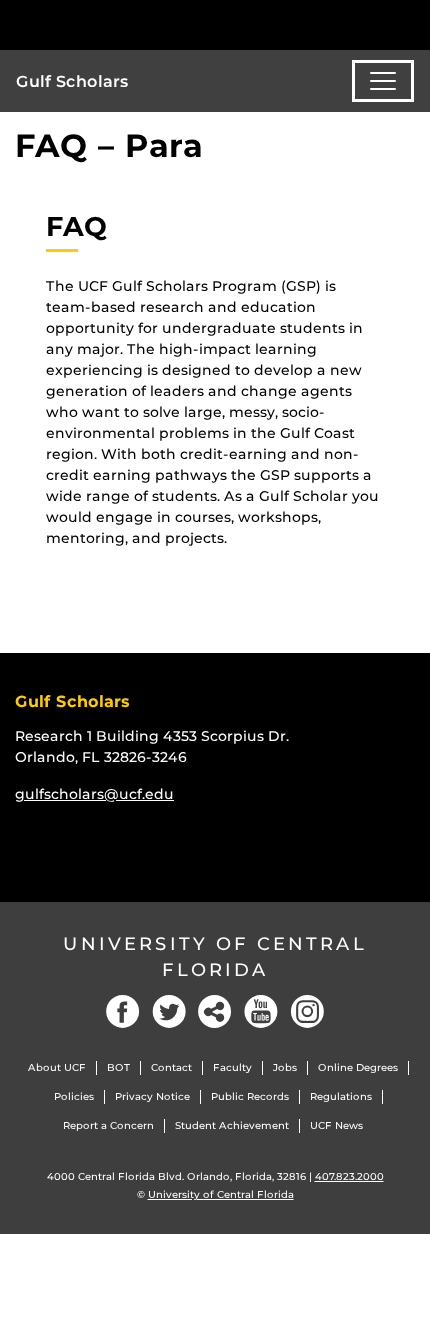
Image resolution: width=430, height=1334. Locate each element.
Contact (171, 1067)
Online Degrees (358, 1067)
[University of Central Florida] (152, 24)
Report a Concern (108, 1125)
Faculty (232, 1067)
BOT (118, 1067)
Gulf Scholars (72, 81)
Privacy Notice (152, 1096)
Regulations (341, 1096)
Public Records (250, 1096)
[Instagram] (307, 1011)
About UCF (57, 1067)
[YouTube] (261, 1011)
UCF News (336, 1125)
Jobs (285, 1067)
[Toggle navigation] (383, 81)
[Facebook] (123, 1011)
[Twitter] (169, 1011)
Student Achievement (232, 1125)
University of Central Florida (215, 956)
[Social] (215, 1011)
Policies (74, 1096)
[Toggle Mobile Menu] (410, 23)
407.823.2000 (349, 1176)
